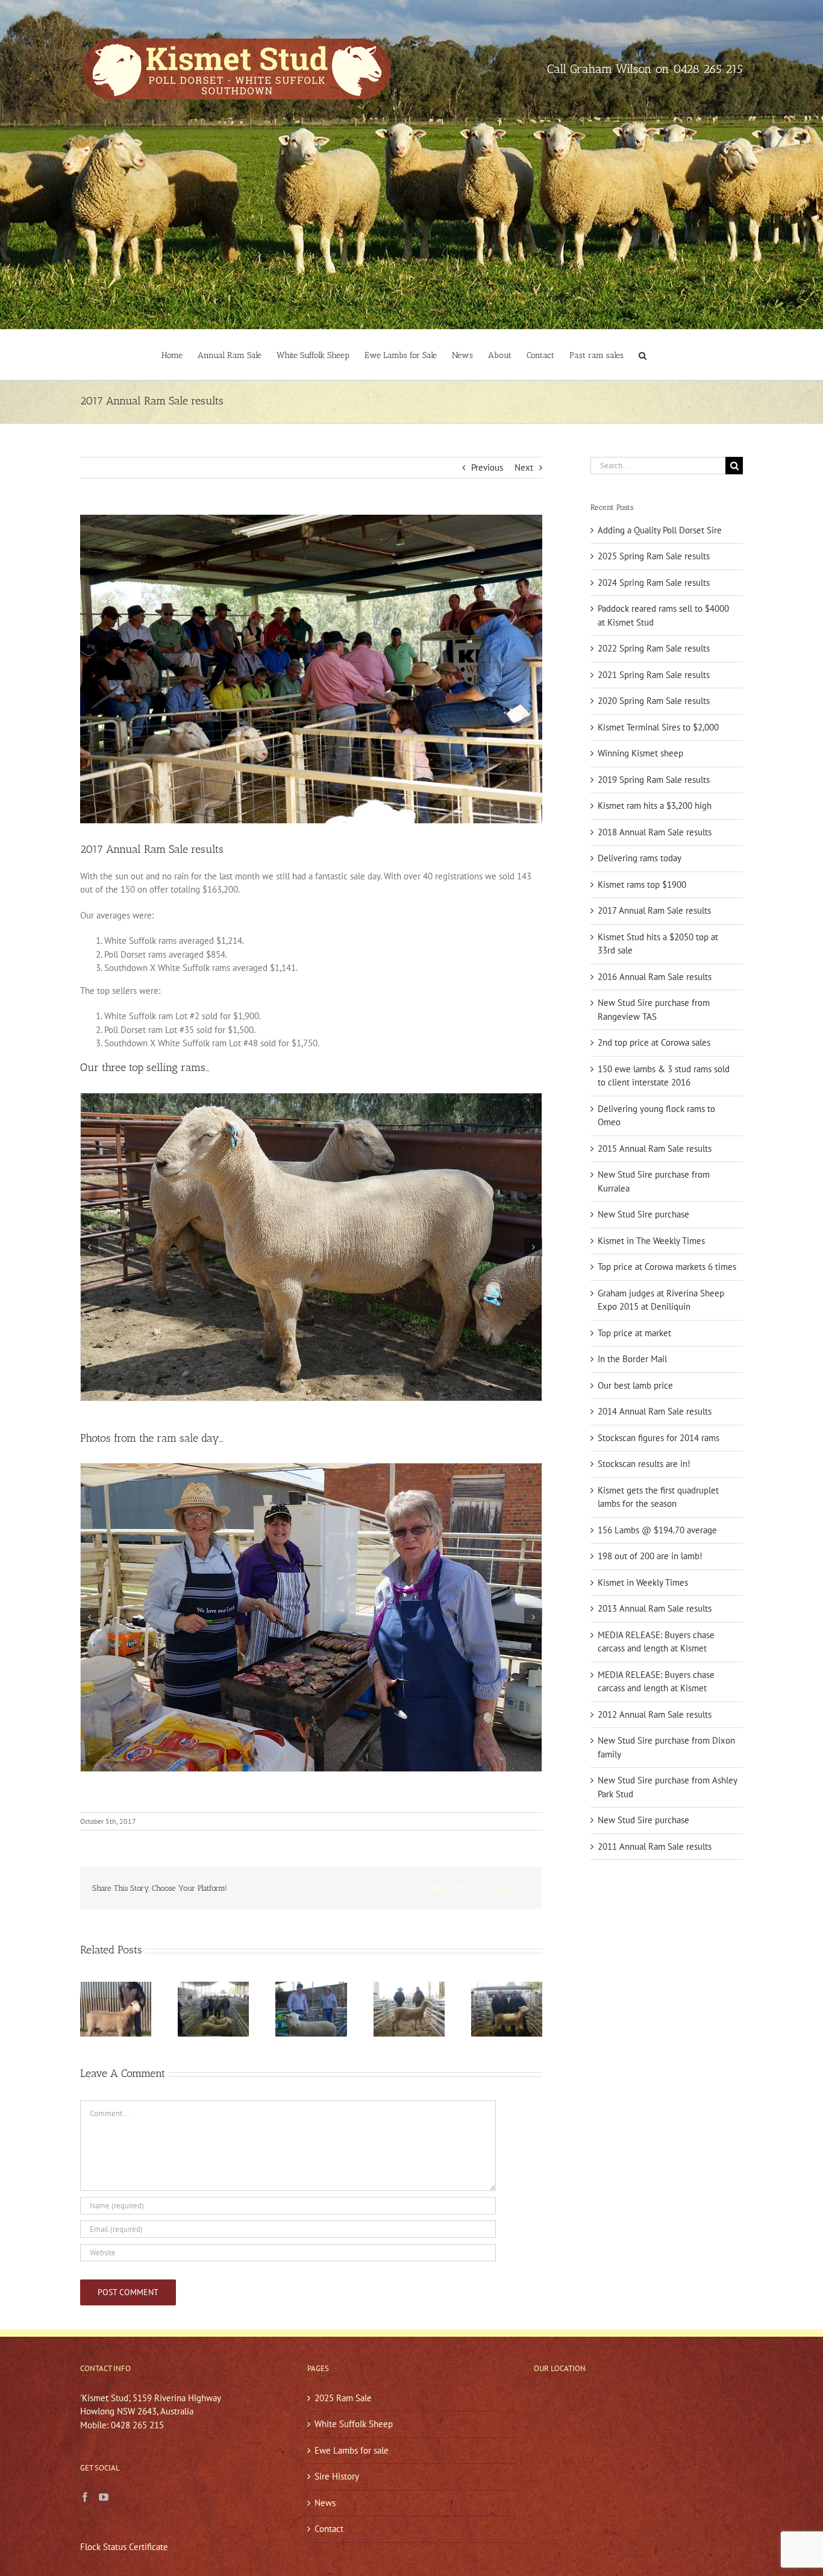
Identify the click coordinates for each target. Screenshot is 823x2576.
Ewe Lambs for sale (352, 2450)
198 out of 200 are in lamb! (650, 1556)
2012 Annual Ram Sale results (655, 1714)
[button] (643, 355)
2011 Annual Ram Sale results (655, 1846)
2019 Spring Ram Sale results (654, 780)
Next (524, 467)
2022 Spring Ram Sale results (654, 648)
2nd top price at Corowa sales (654, 1042)
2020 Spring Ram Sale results (654, 701)
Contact (329, 2529)
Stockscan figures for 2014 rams (659, 1438)
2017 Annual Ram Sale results (654, 910)
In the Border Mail (632, 1359)
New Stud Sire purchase (643, 1214)
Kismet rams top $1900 (642, 884)
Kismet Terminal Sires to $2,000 (658, 727)
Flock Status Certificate (124, 2547)
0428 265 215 (708, 69)
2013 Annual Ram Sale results (655, 1608)
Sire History (337, 2476)
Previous (487, 467)
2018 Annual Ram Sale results (655, 832)
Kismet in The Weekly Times (651, 1241)
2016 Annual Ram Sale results (655, 977)
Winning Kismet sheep (640, 753)
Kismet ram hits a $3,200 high (655, 806)
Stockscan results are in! (644, 1464)
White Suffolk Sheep (354, 2424)
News (325, 2503)
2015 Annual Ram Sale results (655, 1148)
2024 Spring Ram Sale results (654, 583)
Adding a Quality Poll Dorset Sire (660, 530)
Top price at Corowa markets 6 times (667, 1267)
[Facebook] (85, 2497)
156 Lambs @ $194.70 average (657, 1530)
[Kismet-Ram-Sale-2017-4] (311, 1617)
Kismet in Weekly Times (643, 1582)
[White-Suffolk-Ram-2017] (311, 1247)
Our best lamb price (635, 1385)
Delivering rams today (640, 858)
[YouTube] (104, 2497)
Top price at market (634, 1333)
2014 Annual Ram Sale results (655, 1411)
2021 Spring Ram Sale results (654, 675)
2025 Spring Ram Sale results (654, 556)
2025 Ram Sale (343, 2398)
